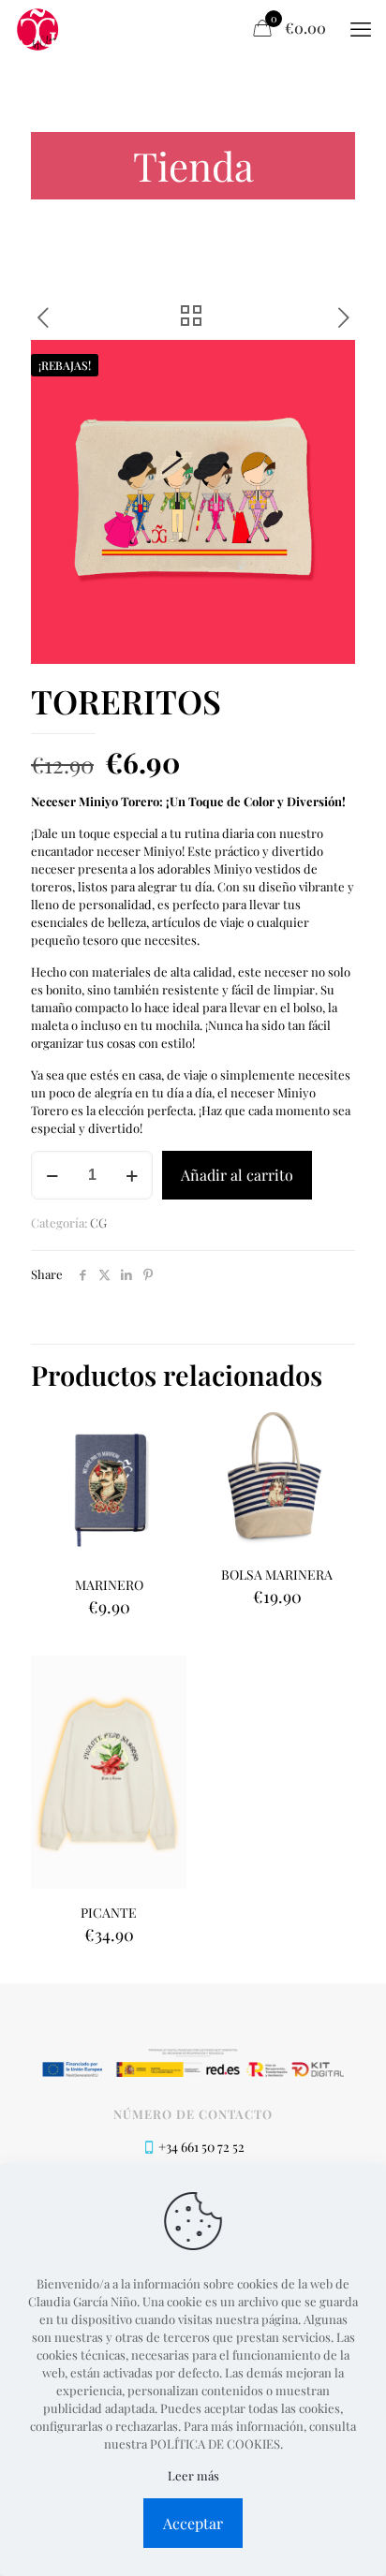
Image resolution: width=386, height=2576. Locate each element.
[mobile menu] (361, 28)
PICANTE (109, 1913)
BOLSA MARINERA (277, 1575)
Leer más (193, 2475)
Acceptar (193, 2523)
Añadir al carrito (237, 1175)
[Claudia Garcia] (38, 28)
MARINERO (109, 1585)
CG (98, 1222)
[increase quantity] (132, 1175)
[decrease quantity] (52, 1175)
